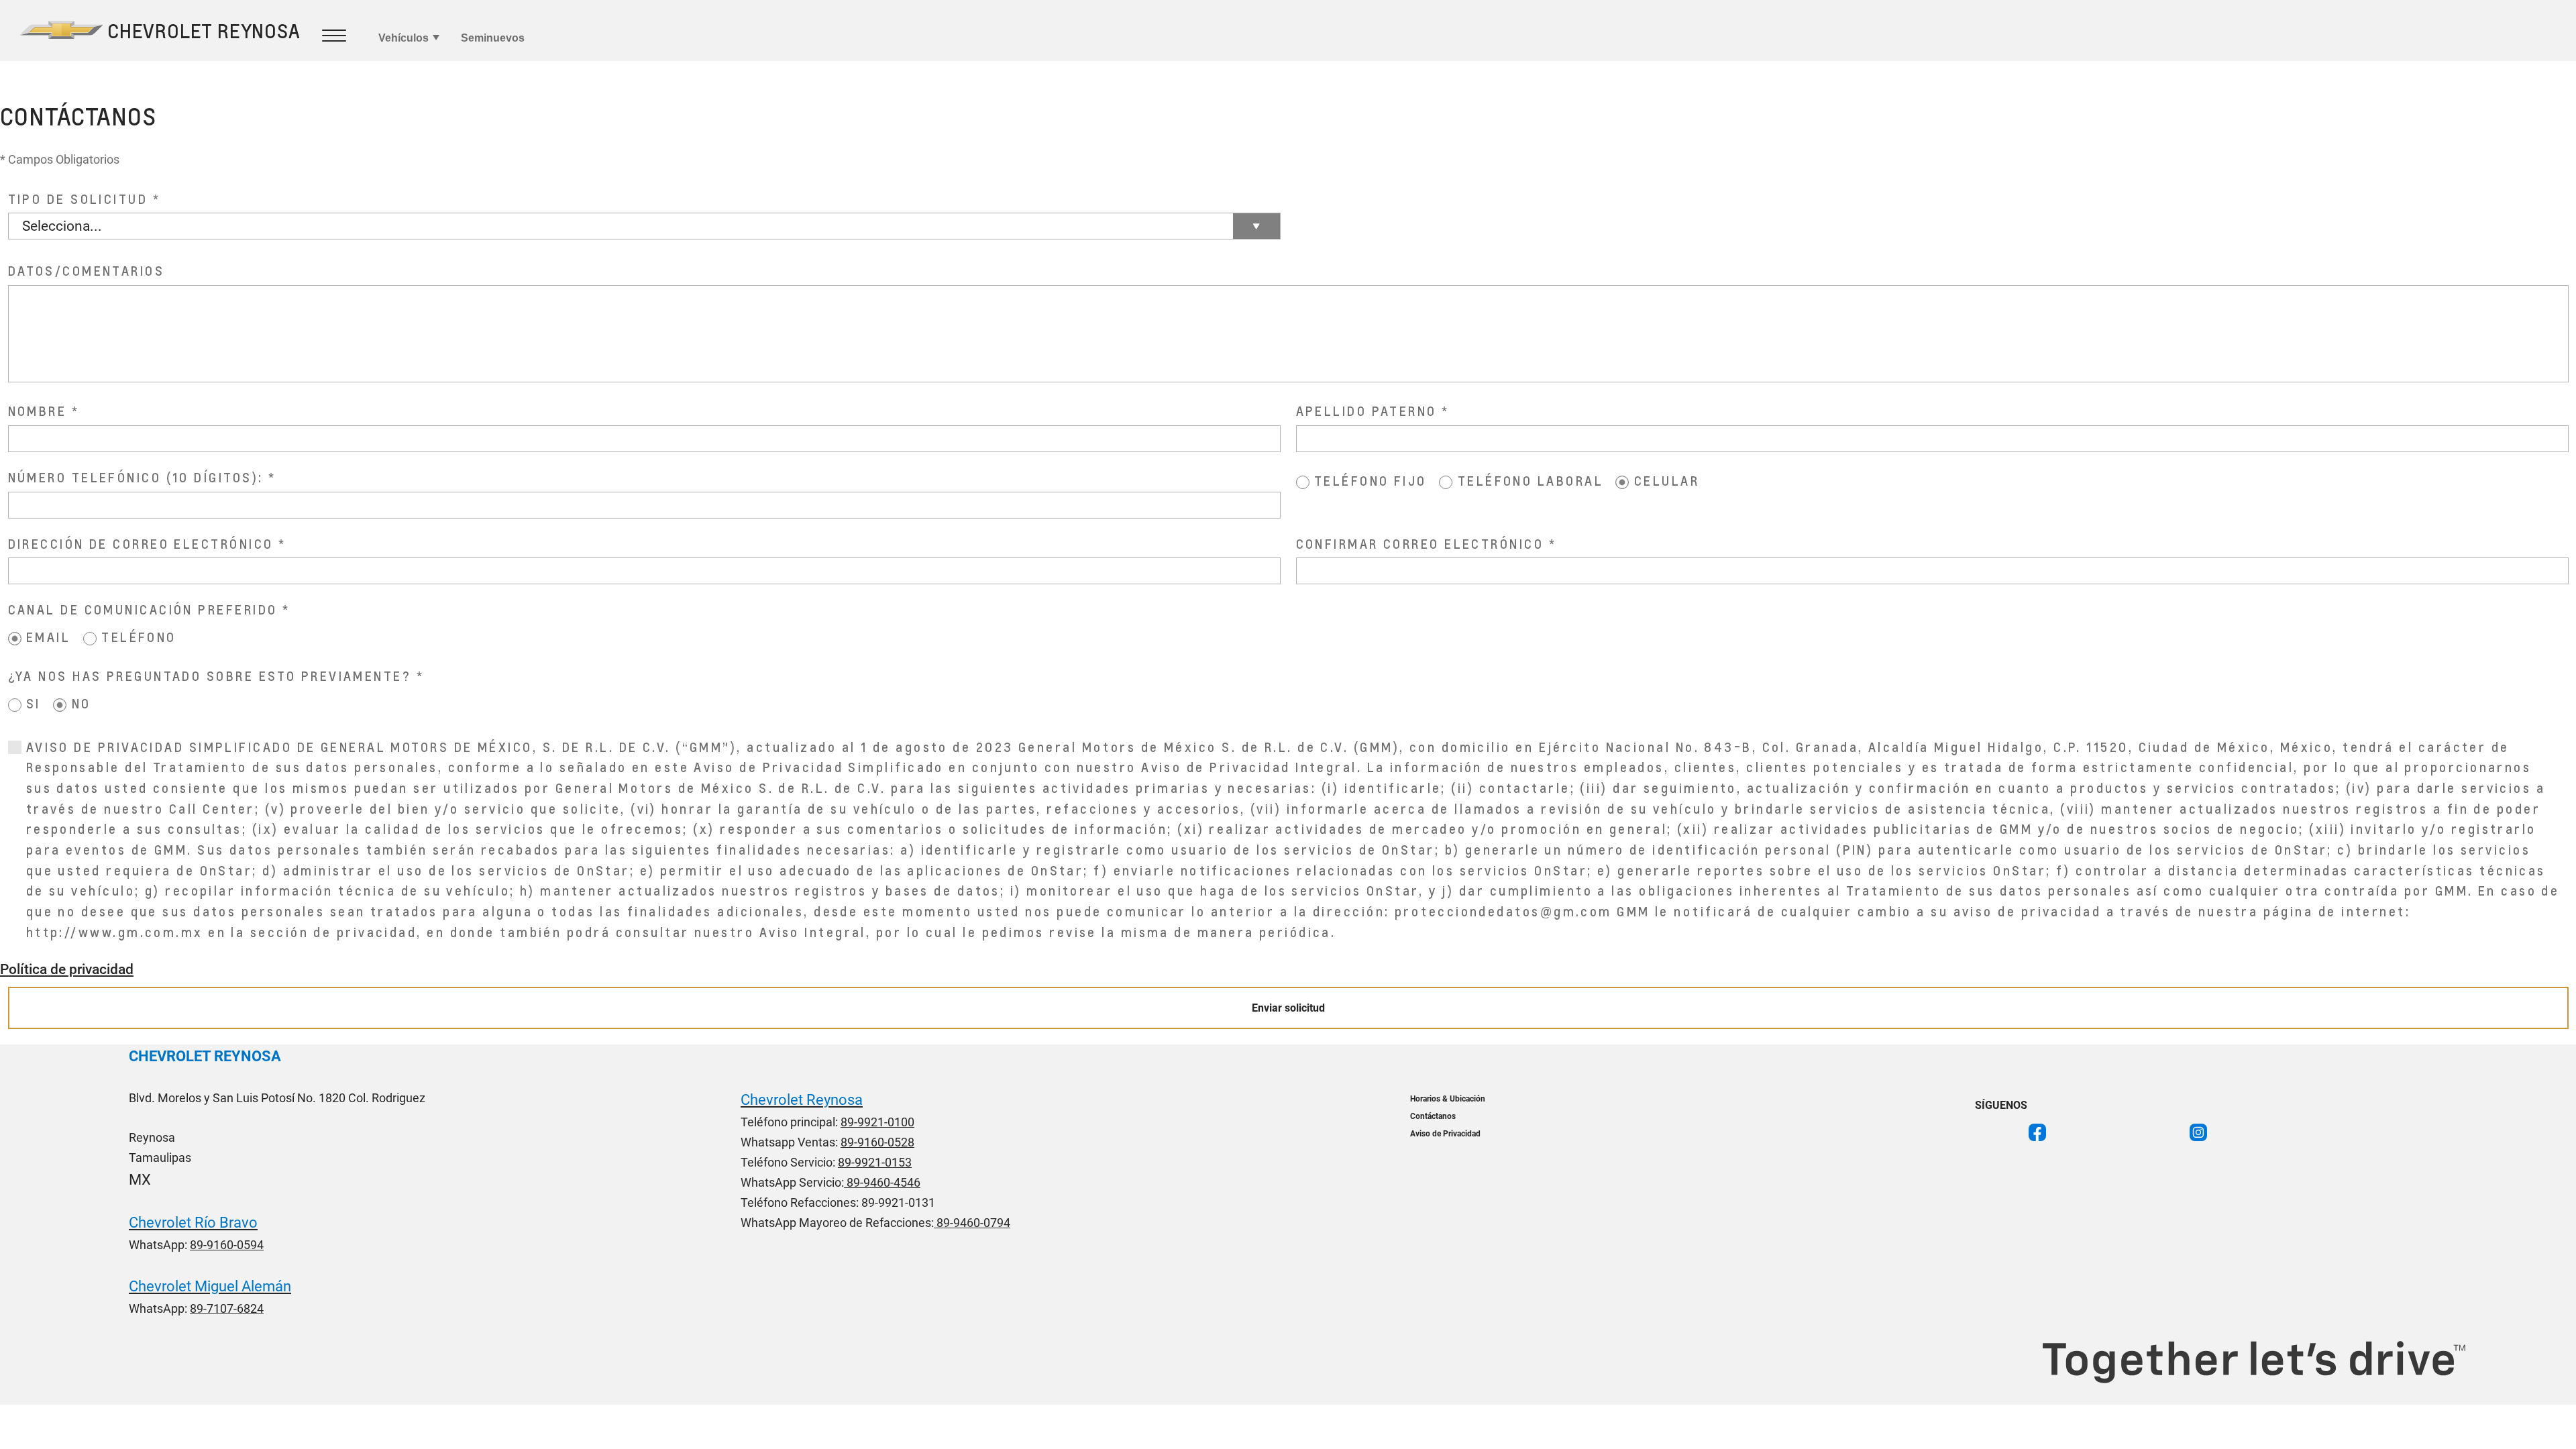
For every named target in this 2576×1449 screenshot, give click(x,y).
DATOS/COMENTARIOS (87, 271)
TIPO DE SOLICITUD (78, 199)
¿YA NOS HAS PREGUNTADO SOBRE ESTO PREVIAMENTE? (210, 676)
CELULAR (1667, 481)
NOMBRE (38, 411)
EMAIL (48, 637)
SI (34, 703)
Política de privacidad (67, 969)
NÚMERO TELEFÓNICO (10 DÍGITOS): (136, 477)
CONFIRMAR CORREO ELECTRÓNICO (1420, 544)
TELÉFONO (139, 637)
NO (82, 703)
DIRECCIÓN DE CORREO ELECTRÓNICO (141, 544)
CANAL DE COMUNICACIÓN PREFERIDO (143, 609)
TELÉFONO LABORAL (1531, 481)
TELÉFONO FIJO (1371, 481)
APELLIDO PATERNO (1366, 411)
